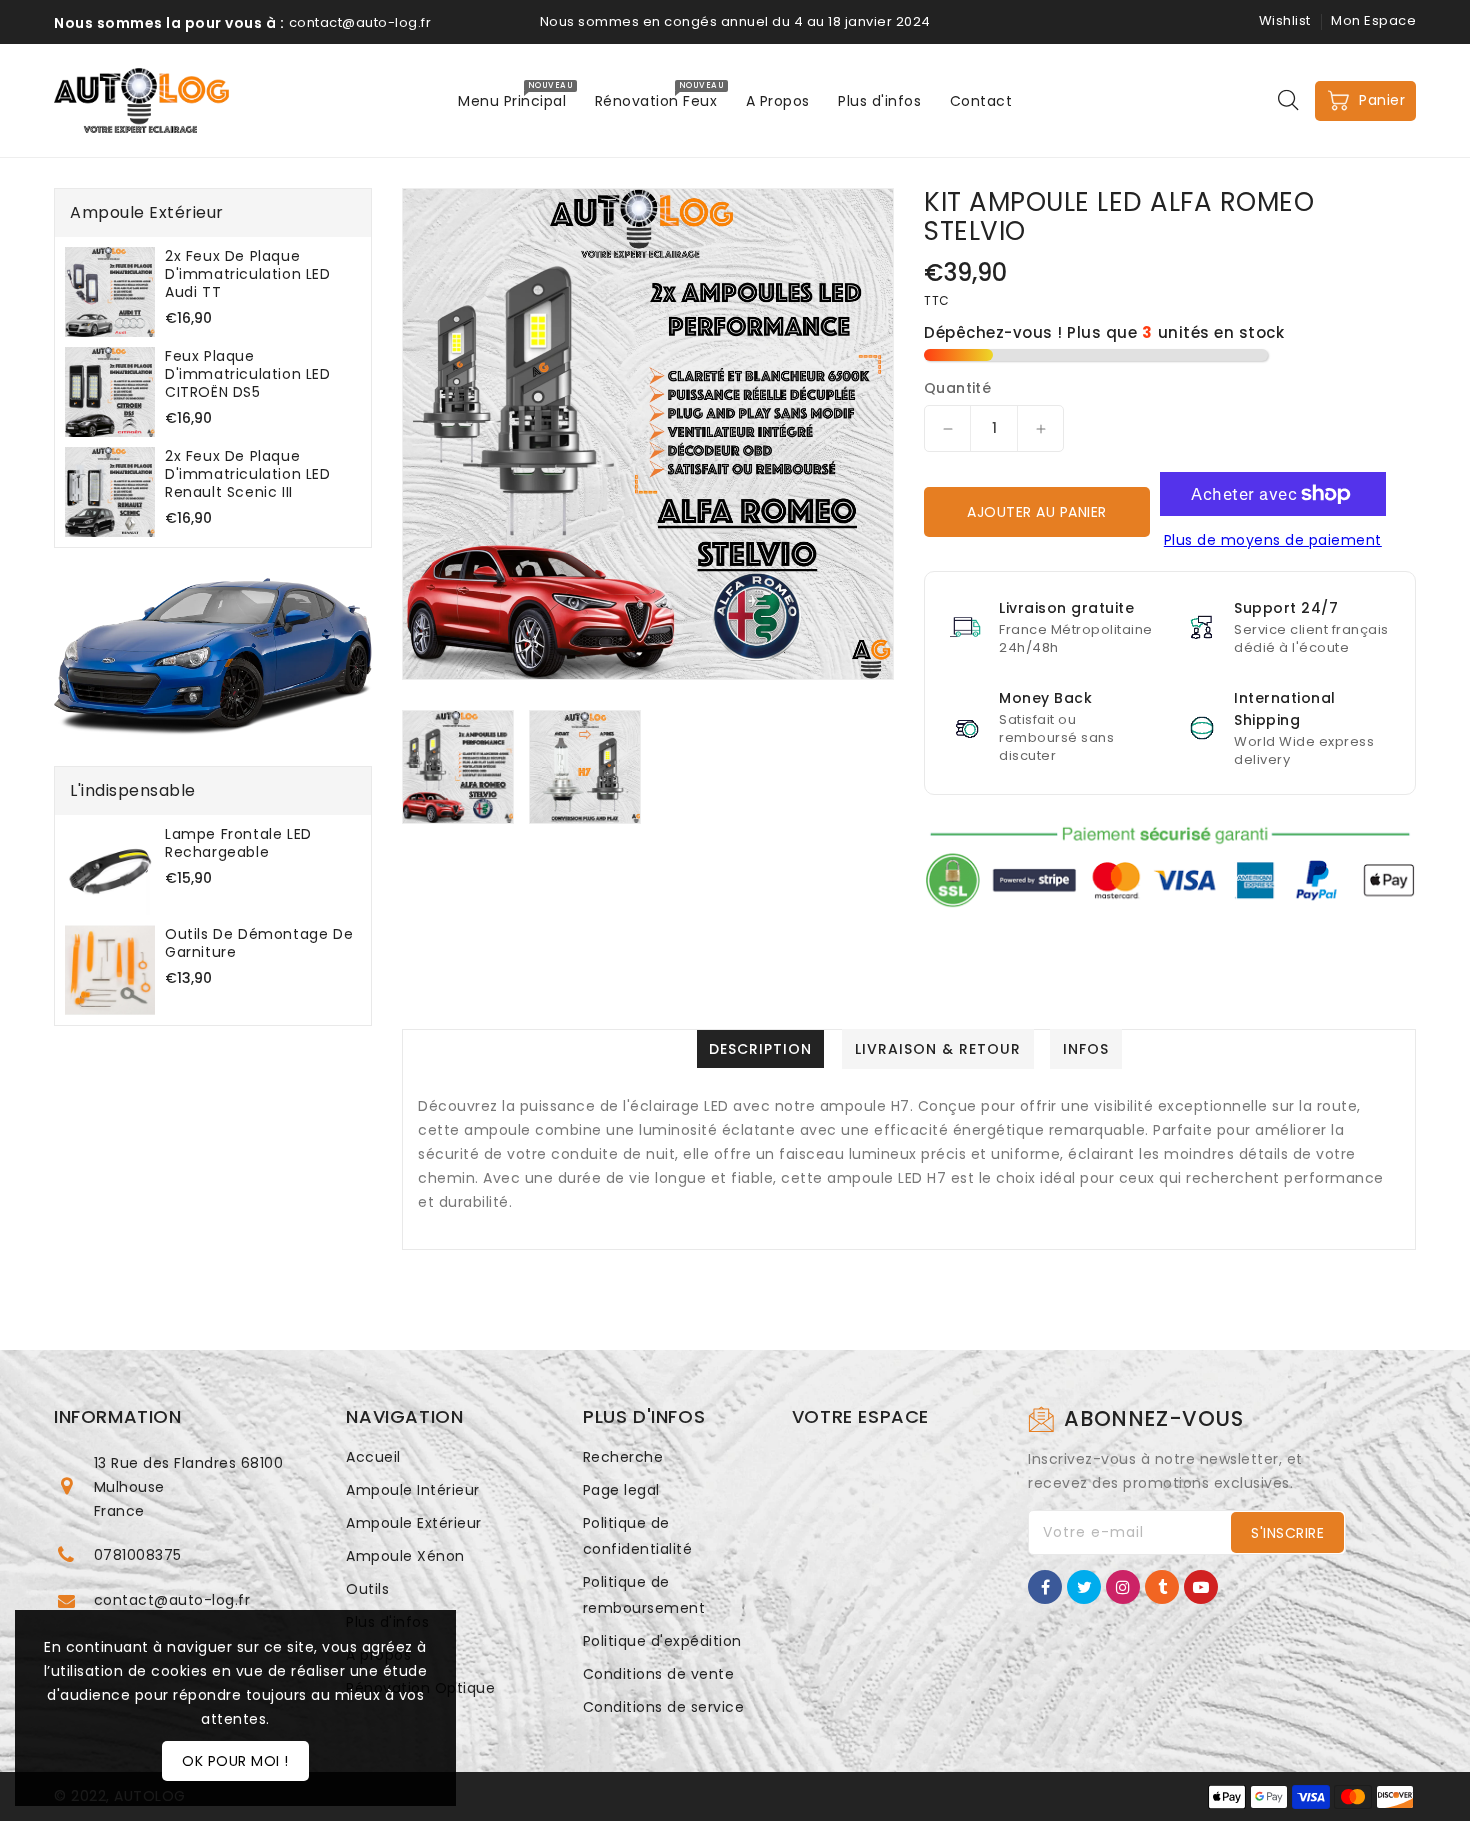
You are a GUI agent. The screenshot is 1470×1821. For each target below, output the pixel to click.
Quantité (957, 388)
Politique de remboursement (644, 1595)
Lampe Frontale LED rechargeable (238, 843)
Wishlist (1285, 20)
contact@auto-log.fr (172, 1600)
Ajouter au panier (1037, 512)
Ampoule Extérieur (414, 1523)
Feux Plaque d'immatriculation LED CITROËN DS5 (248, 374)
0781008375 (138, 1555)
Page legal (621, 1490)
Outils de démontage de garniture (259, 943)
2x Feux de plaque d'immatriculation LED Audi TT (248, 274)
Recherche (623, 1457)
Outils (367, 1589)
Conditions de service (664, 1707)
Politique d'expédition (662, 1641)
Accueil (373, 1457)
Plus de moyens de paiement (1273, 540)
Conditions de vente (659, 1674)
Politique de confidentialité (638, 1536)
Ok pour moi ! (235, 1761)
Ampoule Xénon (405, 1556)
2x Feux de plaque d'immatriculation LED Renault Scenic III (248, 474)
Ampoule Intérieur (413, 1490)
